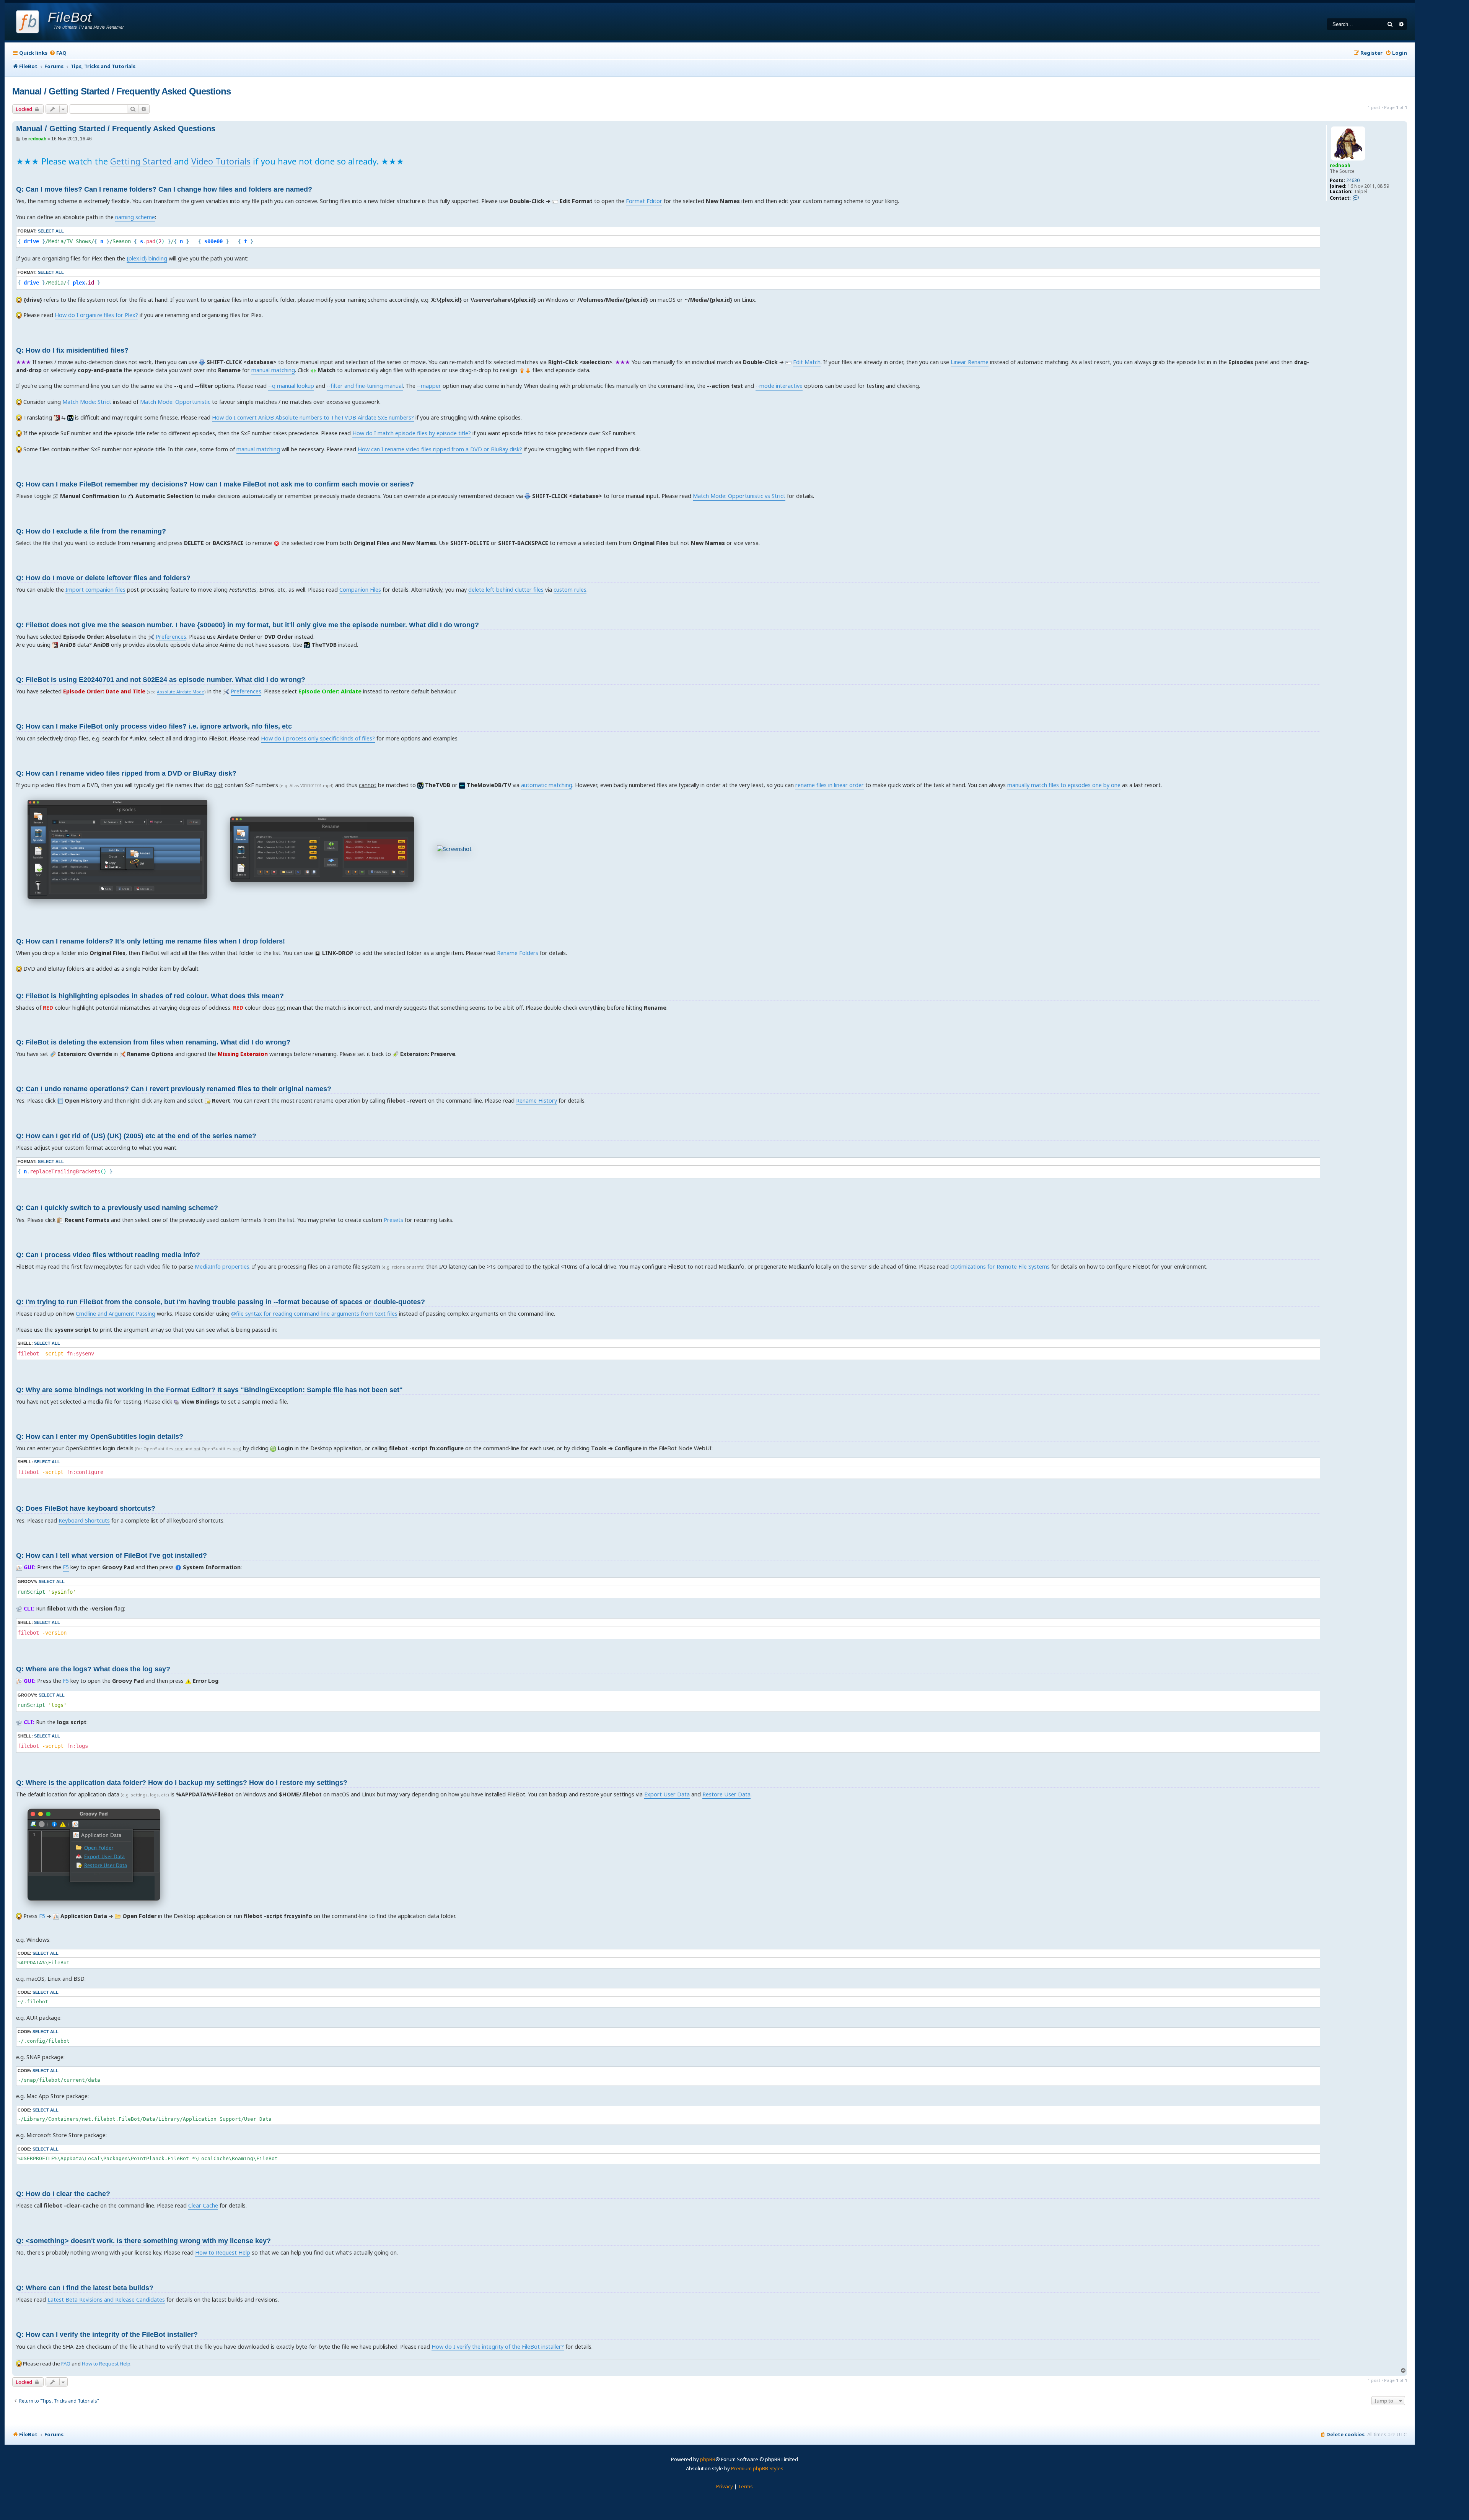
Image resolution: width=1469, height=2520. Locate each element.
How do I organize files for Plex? (96, 315)
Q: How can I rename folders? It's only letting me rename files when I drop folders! (151, 941)
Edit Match (807, 362)
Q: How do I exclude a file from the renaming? (91, 531)
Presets (393, 1220)
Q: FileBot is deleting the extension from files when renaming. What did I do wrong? (153, 1042)
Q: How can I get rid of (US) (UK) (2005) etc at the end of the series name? (136, 1136)
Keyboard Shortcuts (84, 1520)
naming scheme (135, 217)
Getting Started (141, 161)
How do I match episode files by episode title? (412, 433)
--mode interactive (779, 386)
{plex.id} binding (147, 258)
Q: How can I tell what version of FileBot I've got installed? (112, 1555)
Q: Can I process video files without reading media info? (108, 1255)
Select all (51, 231)
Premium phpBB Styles (757, 2468)
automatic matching (547, 785)
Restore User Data (726, 1794)
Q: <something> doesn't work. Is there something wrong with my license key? (143, 2241)
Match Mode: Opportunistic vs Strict (739, 496)
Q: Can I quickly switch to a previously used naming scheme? (117, 1208)
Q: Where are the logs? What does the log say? (93, 1669)
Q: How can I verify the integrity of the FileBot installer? (107, 2335)
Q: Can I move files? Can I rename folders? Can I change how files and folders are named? (164, 189)
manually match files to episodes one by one (1064, 785)
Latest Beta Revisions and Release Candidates (106, 2300)
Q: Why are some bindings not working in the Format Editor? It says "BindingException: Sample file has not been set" (209, 1390)
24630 (1353, 181)
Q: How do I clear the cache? (63, 2194)
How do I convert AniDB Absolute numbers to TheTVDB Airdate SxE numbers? (313, 417)
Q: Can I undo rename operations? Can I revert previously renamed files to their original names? (174, 1089)
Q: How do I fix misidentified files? (72, 350)
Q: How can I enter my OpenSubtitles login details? (100, 1437)
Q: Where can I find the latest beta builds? (85, 2288)
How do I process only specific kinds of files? (318, 738)
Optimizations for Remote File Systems (1000, 1267)
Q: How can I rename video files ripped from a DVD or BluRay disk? (126, 773)
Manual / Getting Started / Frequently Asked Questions (121, 91)
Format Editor (644, 201)
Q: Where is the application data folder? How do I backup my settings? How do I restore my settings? (182, 1783)
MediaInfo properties (222, 1267)
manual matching (273, 370)
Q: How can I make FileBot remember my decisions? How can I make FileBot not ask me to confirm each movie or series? (215, 484)
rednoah (1340, 165)
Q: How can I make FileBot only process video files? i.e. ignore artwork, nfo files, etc (154, 726)
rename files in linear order (830, 785)
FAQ (66, 2364)
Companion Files (360, 590)
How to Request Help (223, 2252)
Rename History (537, 1101)
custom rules (570, 590)
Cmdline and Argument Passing (116, 1314)
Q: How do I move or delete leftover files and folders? (103, 578)
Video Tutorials (221, 161)
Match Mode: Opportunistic (175, 402)
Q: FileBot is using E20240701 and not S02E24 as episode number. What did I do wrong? (161, 680)
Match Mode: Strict (87, 402)
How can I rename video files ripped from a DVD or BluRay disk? (440, 449)
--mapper (429, 386)
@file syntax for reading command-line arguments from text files (314, 1314)
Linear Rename (970, 362)
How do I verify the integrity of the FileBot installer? (498, 2347)
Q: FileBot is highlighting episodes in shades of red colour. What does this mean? (150, 996)
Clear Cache (203, 2205)
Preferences (171, 637)
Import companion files (95, 590)
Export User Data (667, 1794)
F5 (66, 1567)
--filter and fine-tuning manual (365, 386)
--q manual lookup (291, 386)
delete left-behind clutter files (506, 590)
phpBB (708, 2459)
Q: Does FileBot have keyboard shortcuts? (86, 1508)
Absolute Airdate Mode (181, 692)
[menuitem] (58, 53)
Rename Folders (518, 953)
